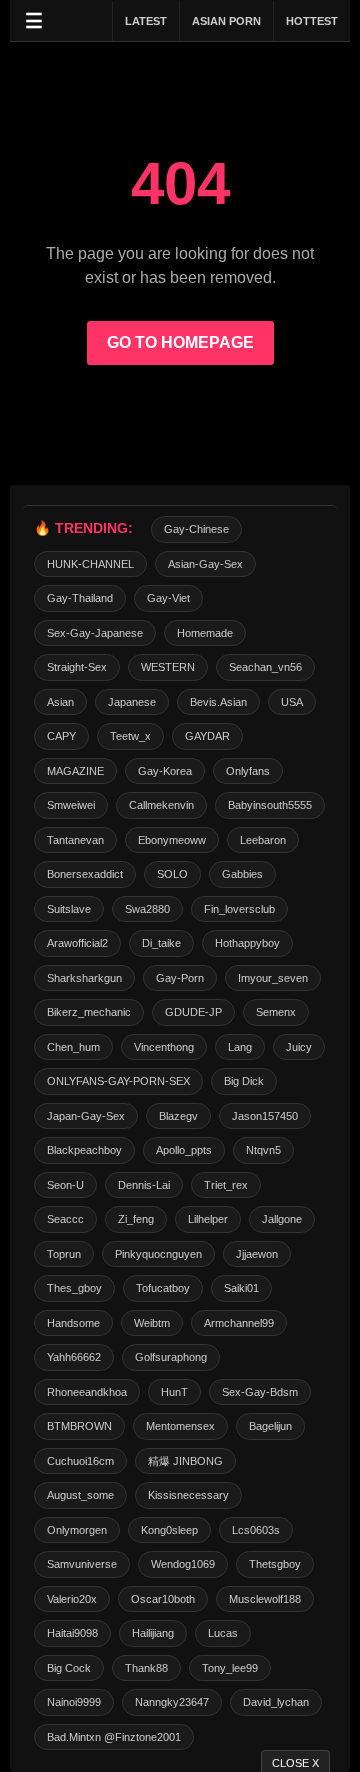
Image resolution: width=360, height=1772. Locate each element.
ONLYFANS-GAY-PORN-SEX (118, 1081)
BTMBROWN (79, 1426)
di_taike (161, 943)
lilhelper (208, 1219)
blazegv (178, 1116)
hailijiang (153, 1633)
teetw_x (130, 736)
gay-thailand (80, 598)
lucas (223, 1633)
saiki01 (241, 1288)
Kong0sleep (169, 1530)
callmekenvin (161, 805)
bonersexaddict (85, 874)
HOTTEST (312, 21)
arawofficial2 (77, 943)
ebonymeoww (172, 840)
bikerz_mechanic (89, 1012)
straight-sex (77, 667)
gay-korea (165, 771)
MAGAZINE (75, 771)
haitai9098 (72, 1633)
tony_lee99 (230, 1668)
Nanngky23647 (172, 1702)
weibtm (152, 1323)
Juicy (299, 1047)
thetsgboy (275, 1564)
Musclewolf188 (265, 1599)
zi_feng (136, 1219)
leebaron (263, 840)
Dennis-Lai (144, 1185)
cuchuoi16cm (80, 1461)
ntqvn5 (263, 1150)
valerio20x (72, 1599)
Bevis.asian (218, 702)
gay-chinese (196, 529)
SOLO (172, 874)
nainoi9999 (74, 1702)
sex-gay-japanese (95, 633)
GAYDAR (207, 736)
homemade (205, 633)
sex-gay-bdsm (260, 1392)
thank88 (146, 1668)
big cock (69, 1668)
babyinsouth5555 (270, 805)
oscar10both (163, 1599)
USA (292, 702)
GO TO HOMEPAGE (180, 342)
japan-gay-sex (86, 1116)
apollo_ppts (184, 1150)
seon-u (65, 1185)
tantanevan (75, 840)
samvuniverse (82, 1564)
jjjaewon (257, 1254)
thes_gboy (74, 1288)
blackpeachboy (84, 1150)
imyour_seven (273, 978)
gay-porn (180, 978)
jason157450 (265, 1116)
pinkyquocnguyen (158, 1254)
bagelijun (270, 1426)
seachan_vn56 (265, 667)
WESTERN (168, 667)
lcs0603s (256, 1530)
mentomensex (180, 1426)
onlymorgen (77, 1530)
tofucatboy (163, 1288)
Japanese (132, 702)
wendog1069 (183, 1564)
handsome (73, 1323)
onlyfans (248, 771)
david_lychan (276, 1702)
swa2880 (147, 909)
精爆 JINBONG (185, 1461)
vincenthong (164, 1047)
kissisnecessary (188, 1495)
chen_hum (73, 1047)
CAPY (61, 736)
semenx (276, 1012)
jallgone (282, 1219)
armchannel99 (239, 1323)
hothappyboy (247, 943)
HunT (174, 1392)
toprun (64, 1254)
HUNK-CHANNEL (90, 564)
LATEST (146, 21)
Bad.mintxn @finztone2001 (114, 1737)
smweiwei (71, 805)
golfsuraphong (171, 1357)
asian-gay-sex (205, 564)
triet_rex (226, 1185)
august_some (80, 1495)
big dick (244, 1081)
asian (60, 702)
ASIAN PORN (226, 21)
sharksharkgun (84, 978)
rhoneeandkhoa (87, 1392)
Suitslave (69, 909)
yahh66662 (74, 1357)
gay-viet (168, 598)
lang (240, 1047)
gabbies (242, 874)
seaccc (65, 1219)
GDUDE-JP (193, 1012)
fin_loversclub (239, 909)
